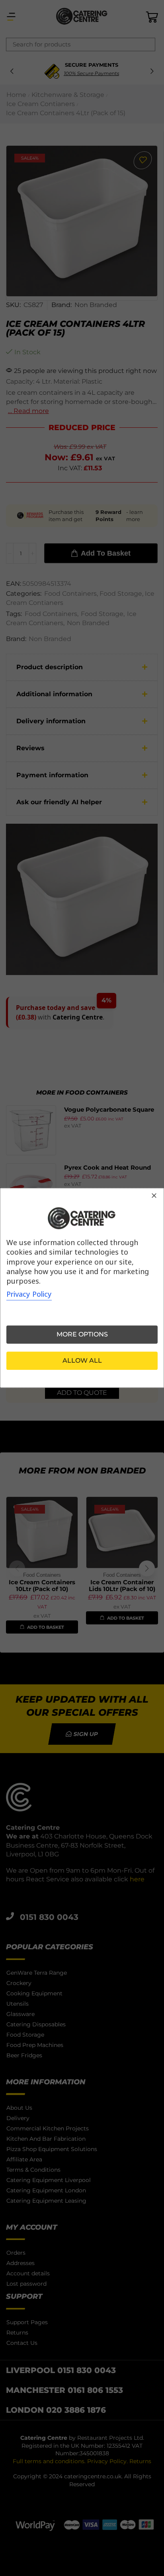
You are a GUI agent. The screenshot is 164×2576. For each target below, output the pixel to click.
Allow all (82, 1361)
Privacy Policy (29, 1294)
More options (82, 1335)
